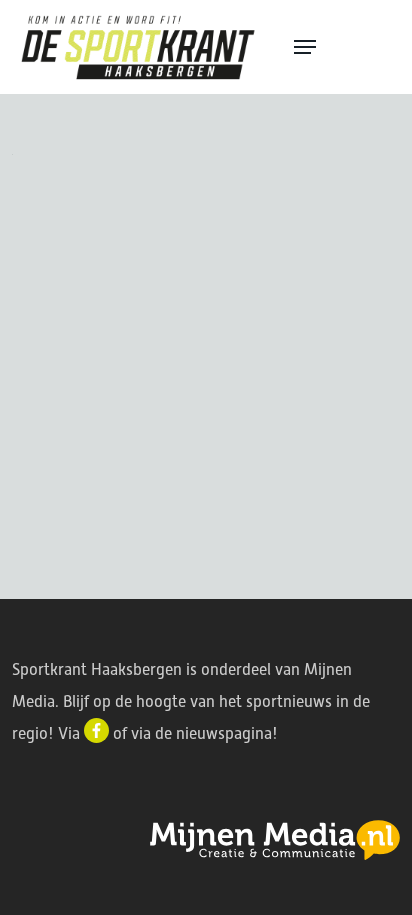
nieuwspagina (224, 733)
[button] (344, 47)
